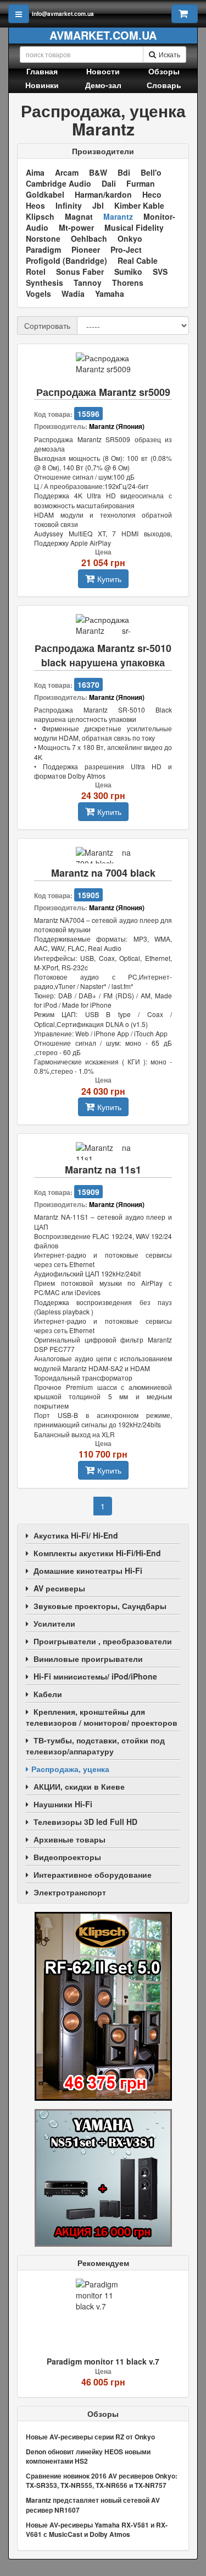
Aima (35, 172)
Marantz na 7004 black (103, 873)
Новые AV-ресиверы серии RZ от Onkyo (90, 2437)
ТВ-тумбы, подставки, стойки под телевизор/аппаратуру (95, 1746)
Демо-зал (103, 85)
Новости (103, 71)
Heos (35, 205)
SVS (160, 271)
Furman (141, 183)
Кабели (48, 1694)
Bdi (124, 172)
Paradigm (43, 249)
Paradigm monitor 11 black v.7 (103, 2361)
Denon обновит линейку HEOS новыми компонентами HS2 (88, 2456)
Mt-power (76, 227)
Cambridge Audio (59, 183)
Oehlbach (89, 238)
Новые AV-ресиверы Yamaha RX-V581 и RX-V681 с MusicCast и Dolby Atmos (97, 2529)
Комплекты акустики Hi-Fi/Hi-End (97, 1553)
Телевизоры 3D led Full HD (85, 1822)
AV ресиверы (59, 1588)
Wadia (73, 294)
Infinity (69, 205)
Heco (152, 194)
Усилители (54, 1623)
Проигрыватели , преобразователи (103, 1641)
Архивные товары (69, 1839)
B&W (98, 172)
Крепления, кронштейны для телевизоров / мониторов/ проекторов (102, 1717)
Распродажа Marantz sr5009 (103, 392)
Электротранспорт (70, 1892)
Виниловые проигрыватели (88, 1659)
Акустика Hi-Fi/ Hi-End (76, 1535)
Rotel (36, 271)
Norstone (43, 238)
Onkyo (130, 238)
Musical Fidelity (134, 227)
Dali (109, 183)
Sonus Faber (80, 271)
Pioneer (86, 249)
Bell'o (151, 172)
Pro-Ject (126, 249)
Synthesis (44, 282)
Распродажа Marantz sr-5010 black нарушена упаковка (103, 656)
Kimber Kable (139, 205)
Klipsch (40, 216)
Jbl (98, 205)
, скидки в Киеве (79, 1786)
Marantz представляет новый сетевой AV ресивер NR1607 (93, 2505)
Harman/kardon (103, 194)
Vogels (38, 294)
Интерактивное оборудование (93, 1874)
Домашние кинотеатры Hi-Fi (88, 1570)
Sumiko (128, 271)
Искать (169, 54)
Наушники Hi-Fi (63, 1804)
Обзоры (164, 71)
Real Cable (138, 260)
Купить (109, 579)
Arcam (67, 172)
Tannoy (88, 282)
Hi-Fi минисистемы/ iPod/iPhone (95, 1676)
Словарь (164, 85)
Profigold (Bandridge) (66, 260)
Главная (42, 71)
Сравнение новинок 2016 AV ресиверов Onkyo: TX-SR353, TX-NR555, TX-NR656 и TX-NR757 (102, 2480)
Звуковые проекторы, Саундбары (100, 1606)
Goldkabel (45, 194)
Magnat (79, 216)
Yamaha (110, 294)
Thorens (128, 282)
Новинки (42, 85)
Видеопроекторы (67, 1857)
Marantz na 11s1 (103, 1170)
